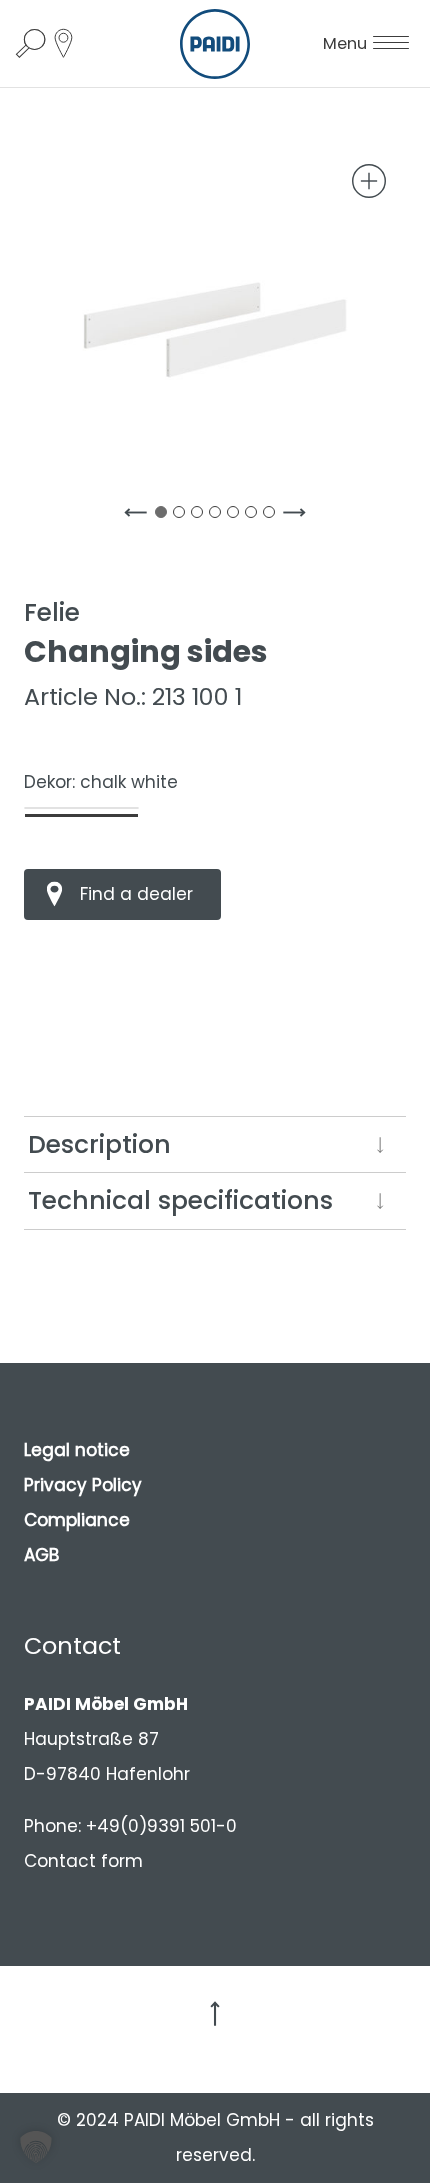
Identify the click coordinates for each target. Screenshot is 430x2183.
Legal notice (77, 1450)
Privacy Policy (83, 1485)
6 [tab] (255, 516)
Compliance (77, 1520)
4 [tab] (219, 516)
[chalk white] (81, 808)
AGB (41, 1555)
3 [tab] (201, 516)
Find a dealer (136, 894)
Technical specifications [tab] (180, 1200)
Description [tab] (99, 1144)
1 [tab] (165, 516)
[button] (36, 2147)
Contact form (83, 1861)
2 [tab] (183, 516)
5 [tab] (237, 516)
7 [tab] (273, 516)
